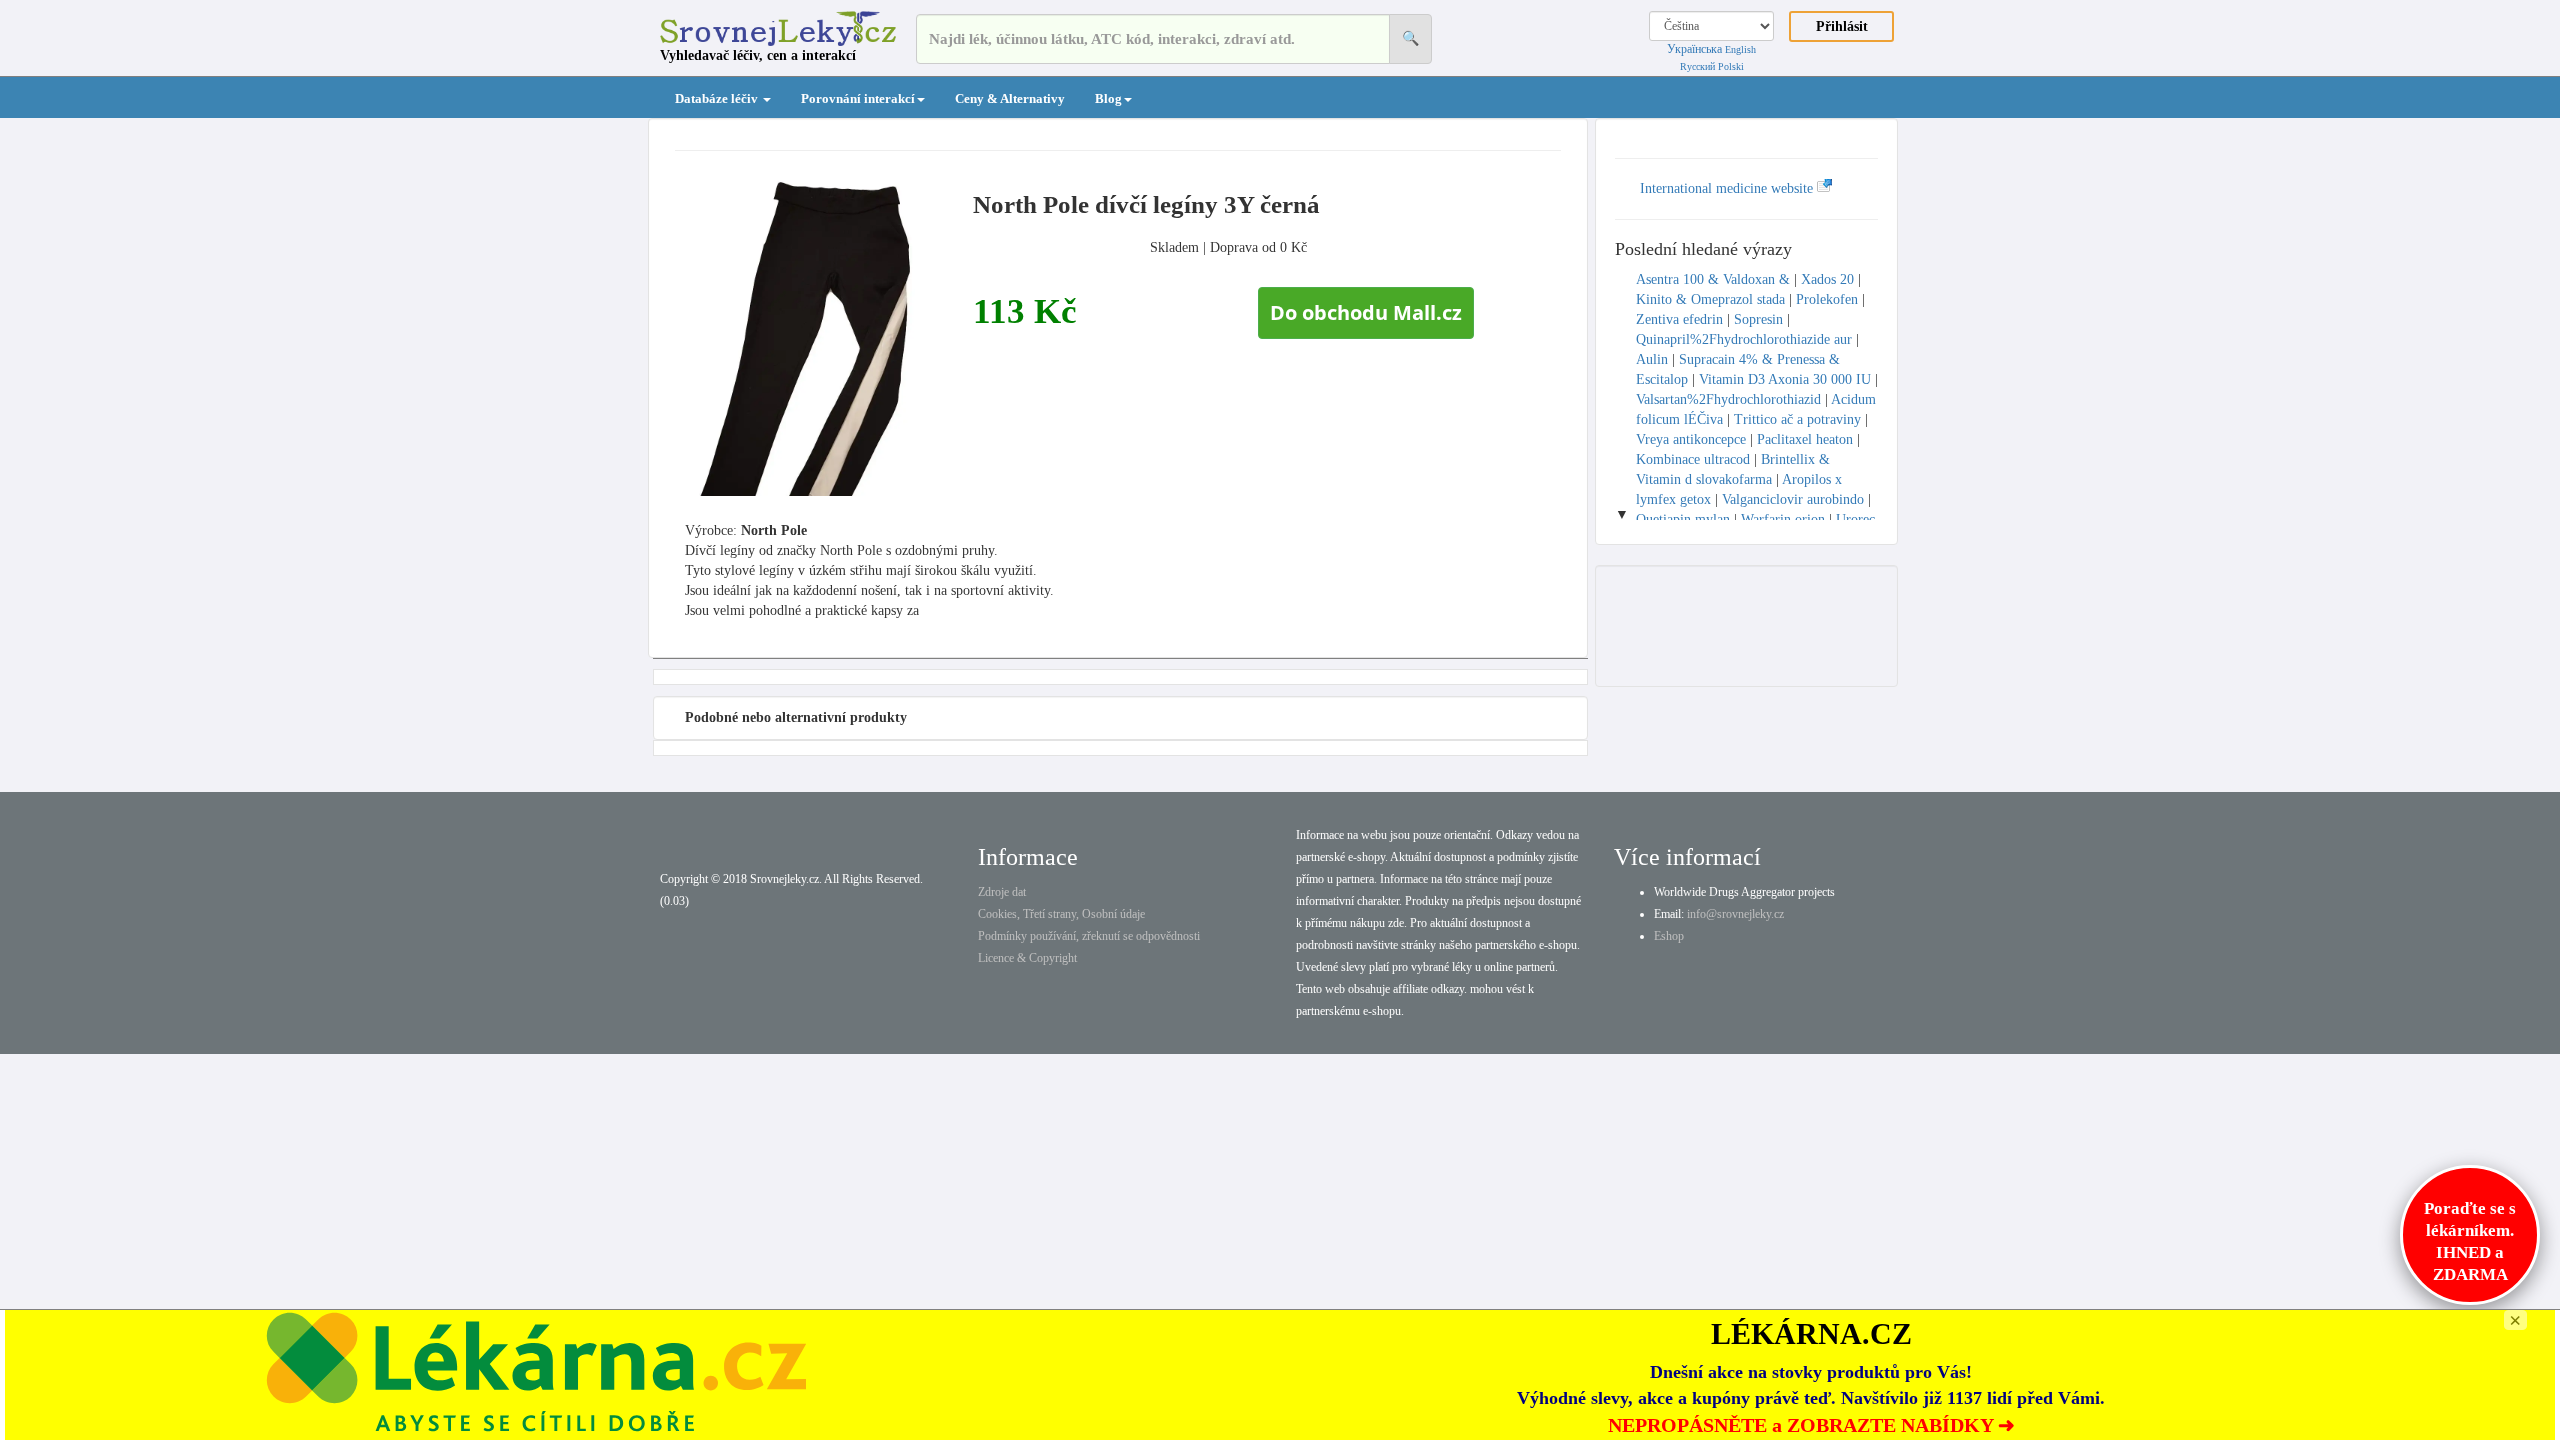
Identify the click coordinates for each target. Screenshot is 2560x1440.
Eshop (1669, 936)
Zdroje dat (1002, 892)
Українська (1694, 49)
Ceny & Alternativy (1010, 98)
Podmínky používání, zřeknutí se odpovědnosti (1089, 936)
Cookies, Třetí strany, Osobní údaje (1061, 914)
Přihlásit (1842, 26)
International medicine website (1728, 188)
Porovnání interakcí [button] (858, 98)
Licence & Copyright (1027, 958)
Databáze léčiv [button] (718, 98)
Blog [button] (1108, 98)
